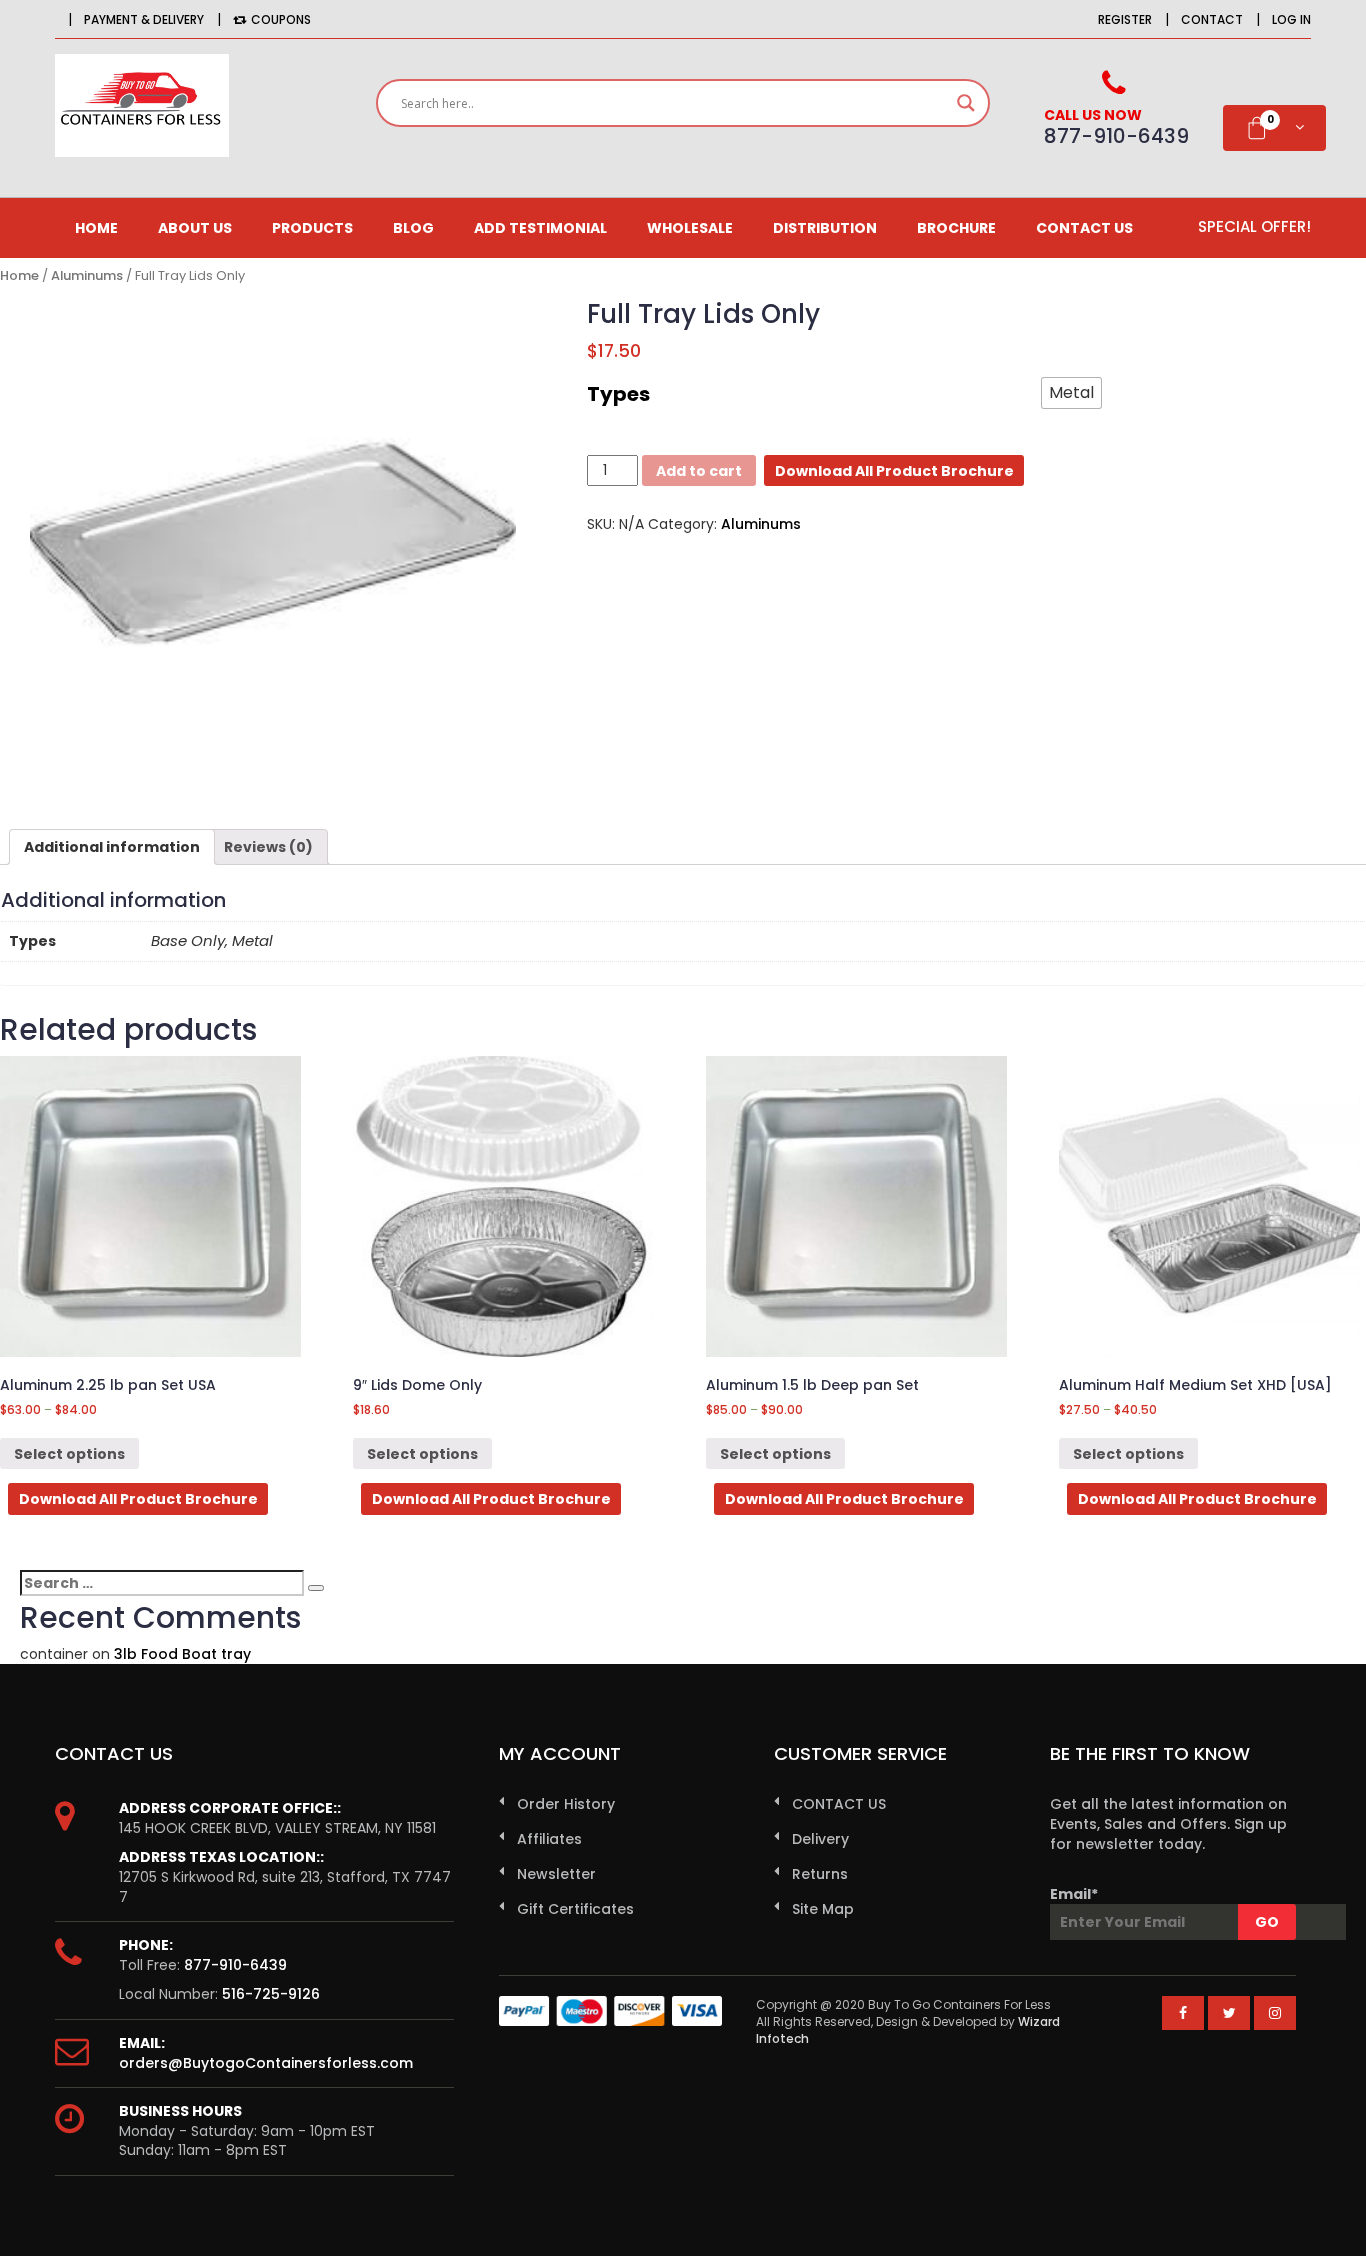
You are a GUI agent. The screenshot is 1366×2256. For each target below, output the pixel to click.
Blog (413, 228)
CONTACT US (1084, 228)
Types (618, 394)
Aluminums (87, 275)
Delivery (820, 1839)
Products (312, 228)
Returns (820, 1874)
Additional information (112, 847)
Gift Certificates (575, 1909)
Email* (1074, 1894)
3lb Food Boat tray (182, 1654)
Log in (1291, 19)
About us (195, 228)
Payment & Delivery (144, 19)
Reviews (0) (268, 847)
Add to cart (699, 471)
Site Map (823, 1909)
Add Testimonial (540, 228)
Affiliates (549, 1839)
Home (96, 228)
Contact (1212, 19)
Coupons (281, 19)
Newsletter (556, 1874)
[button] (1071, 393)
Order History (566, 1804)
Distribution (825, 228)
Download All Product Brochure (894, 471)
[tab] (112, 847)
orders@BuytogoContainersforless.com (266, 2063)
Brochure (956, 228)
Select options (69, 1454)
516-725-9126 (271, 1994)
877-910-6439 (235, 1965)
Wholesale (690, 228)
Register (1125, 19)
